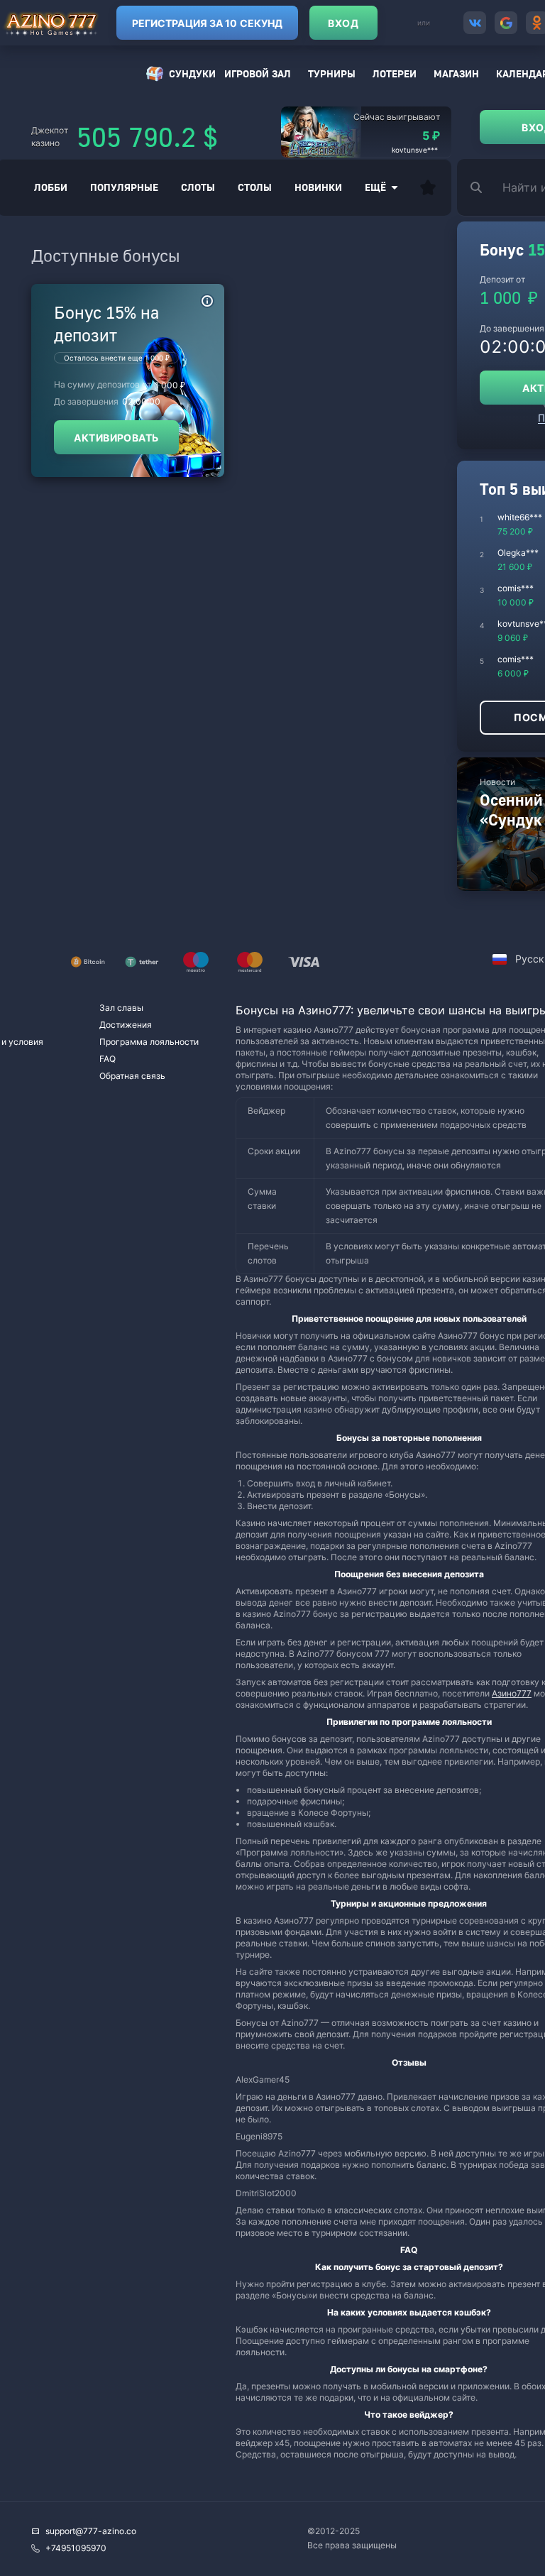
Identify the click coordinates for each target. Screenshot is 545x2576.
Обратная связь (132, 1076)
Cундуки (192, 73)
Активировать (116, 438)
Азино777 (512, 1693)
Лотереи (395, 73)
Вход (343, 23)
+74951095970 (76, 2548)
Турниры (332, 73)
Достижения (126, 1025)
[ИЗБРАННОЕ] (428, 187)
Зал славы (121, 1008)
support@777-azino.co (91, 2531)
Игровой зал (258, 73)
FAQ (108, 1059)
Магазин (456, 73)
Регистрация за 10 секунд (207, 23)
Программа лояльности (149, 1042)
